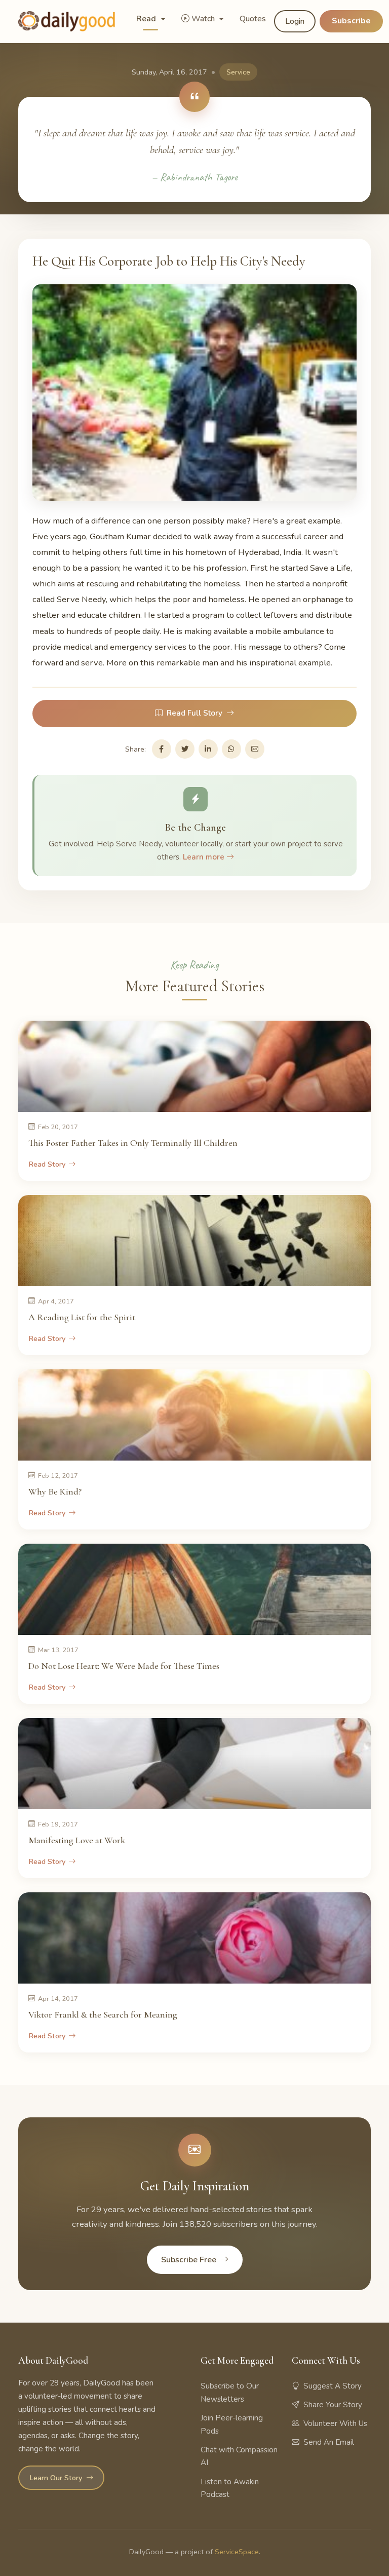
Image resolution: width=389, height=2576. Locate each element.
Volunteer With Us (335, 2423)
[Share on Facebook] (162, 749)
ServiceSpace (237, 2552)
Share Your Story (333, 2405)
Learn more (205, 857)
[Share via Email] (255, 749)
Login (295, 21)
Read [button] (147, 19)
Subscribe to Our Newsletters (230, 2393)
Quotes (253, 19)
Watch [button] (204, 19)
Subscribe (351, 21)
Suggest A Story (333, 2386)
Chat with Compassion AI (239, 2456)
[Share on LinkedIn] (208, 749)
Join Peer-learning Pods (232, 2424)
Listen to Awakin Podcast (230, 2488)
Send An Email (329, 2442)
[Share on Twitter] (185, 749)
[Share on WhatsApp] (231, 749)
